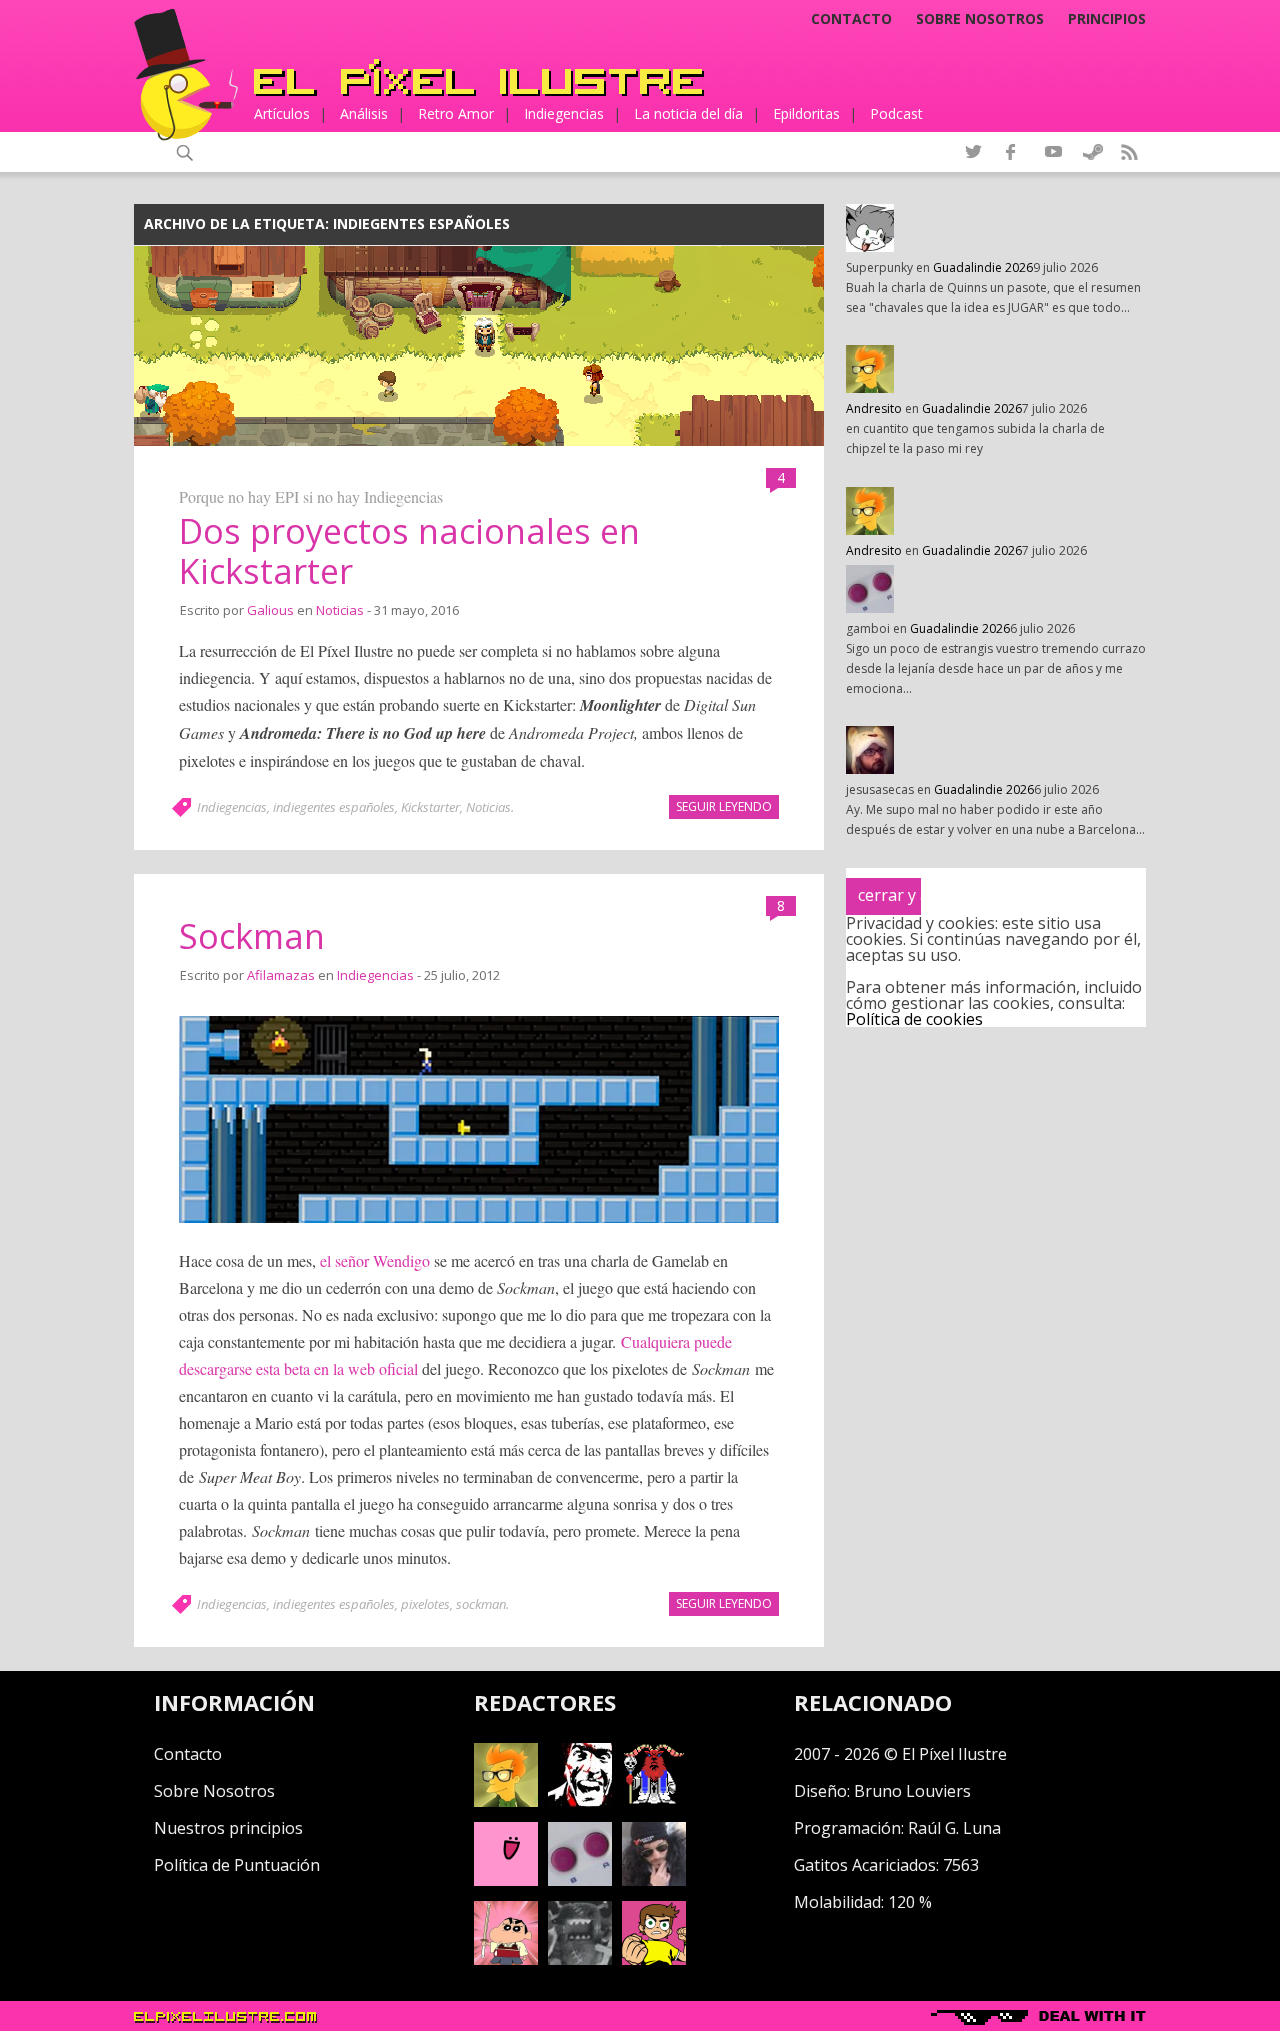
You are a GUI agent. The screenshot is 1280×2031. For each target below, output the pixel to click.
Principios (1107, 19)
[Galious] (654, 1801)
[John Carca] (654, 1880)
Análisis (364, 113)
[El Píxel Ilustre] (479, 77)
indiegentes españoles (334, 807)
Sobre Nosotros (214, 1791)
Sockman (252, 936)
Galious (270, 610)
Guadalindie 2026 (983, 267)
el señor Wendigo (375, 1260)
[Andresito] (506, 1801)
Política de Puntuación (237, 1865)
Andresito (874, 408)
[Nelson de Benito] (580, 1801)
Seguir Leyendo (724, 806)
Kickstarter (430, 807)
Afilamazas (281, 975)
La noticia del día (688, 113)
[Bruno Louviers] (506, 1880)
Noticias (340, 610)
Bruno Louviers (912, 1791)
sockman (481, 1604)
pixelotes (425, 1604)
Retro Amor (456, 113)
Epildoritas (806, 113)
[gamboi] (580, 1880)
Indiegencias (564, 113)
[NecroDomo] (580, 1959)
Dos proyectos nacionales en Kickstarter (409, 551)
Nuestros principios (228, 1828)
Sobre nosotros (980, 19)
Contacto (851, 19)
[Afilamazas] (506, 1959)
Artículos (282, 113)
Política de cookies (914, 1019)
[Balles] (654, 1959)
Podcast (896, 113)
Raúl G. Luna (954, 1828)
